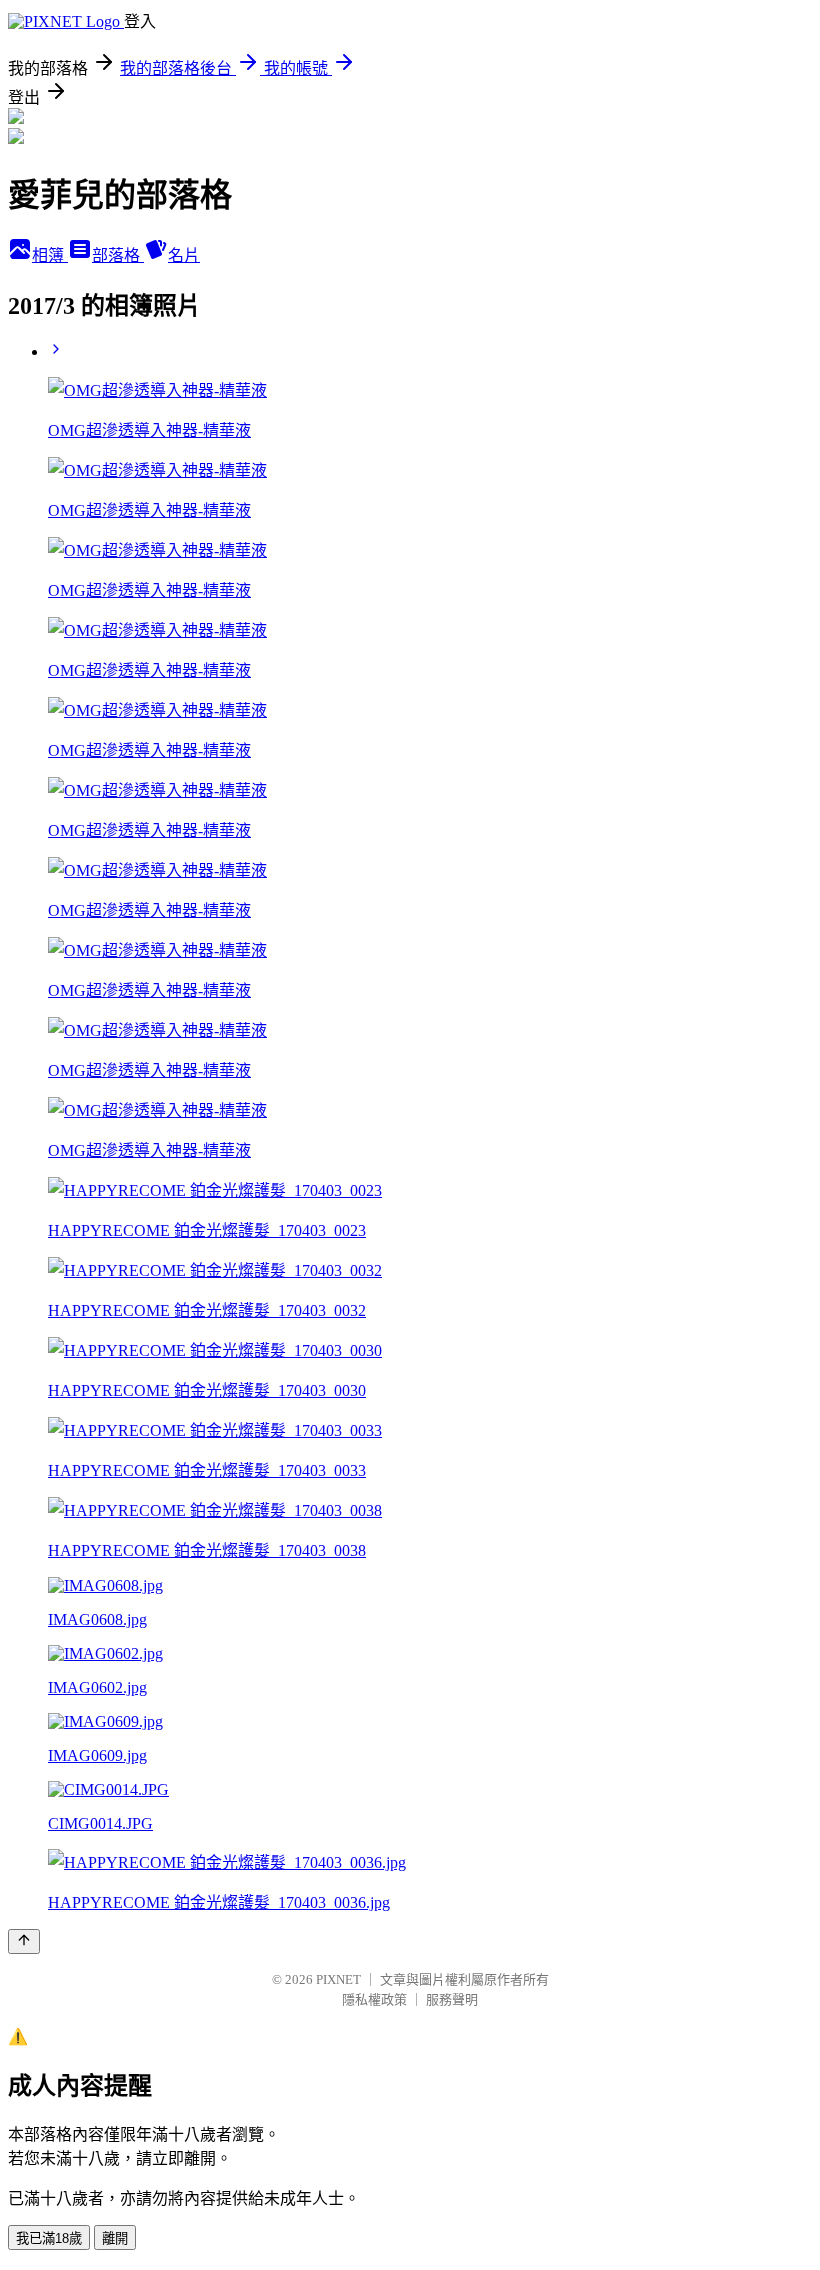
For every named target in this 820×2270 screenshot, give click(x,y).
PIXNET (338, 1979)
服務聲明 (452, 1999)
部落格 (118, 255)
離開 (115, 2238)
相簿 (50, 255)
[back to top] (24, 1941)
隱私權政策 (374, 1999)
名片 (184, 255)
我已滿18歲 (49, 2238)
